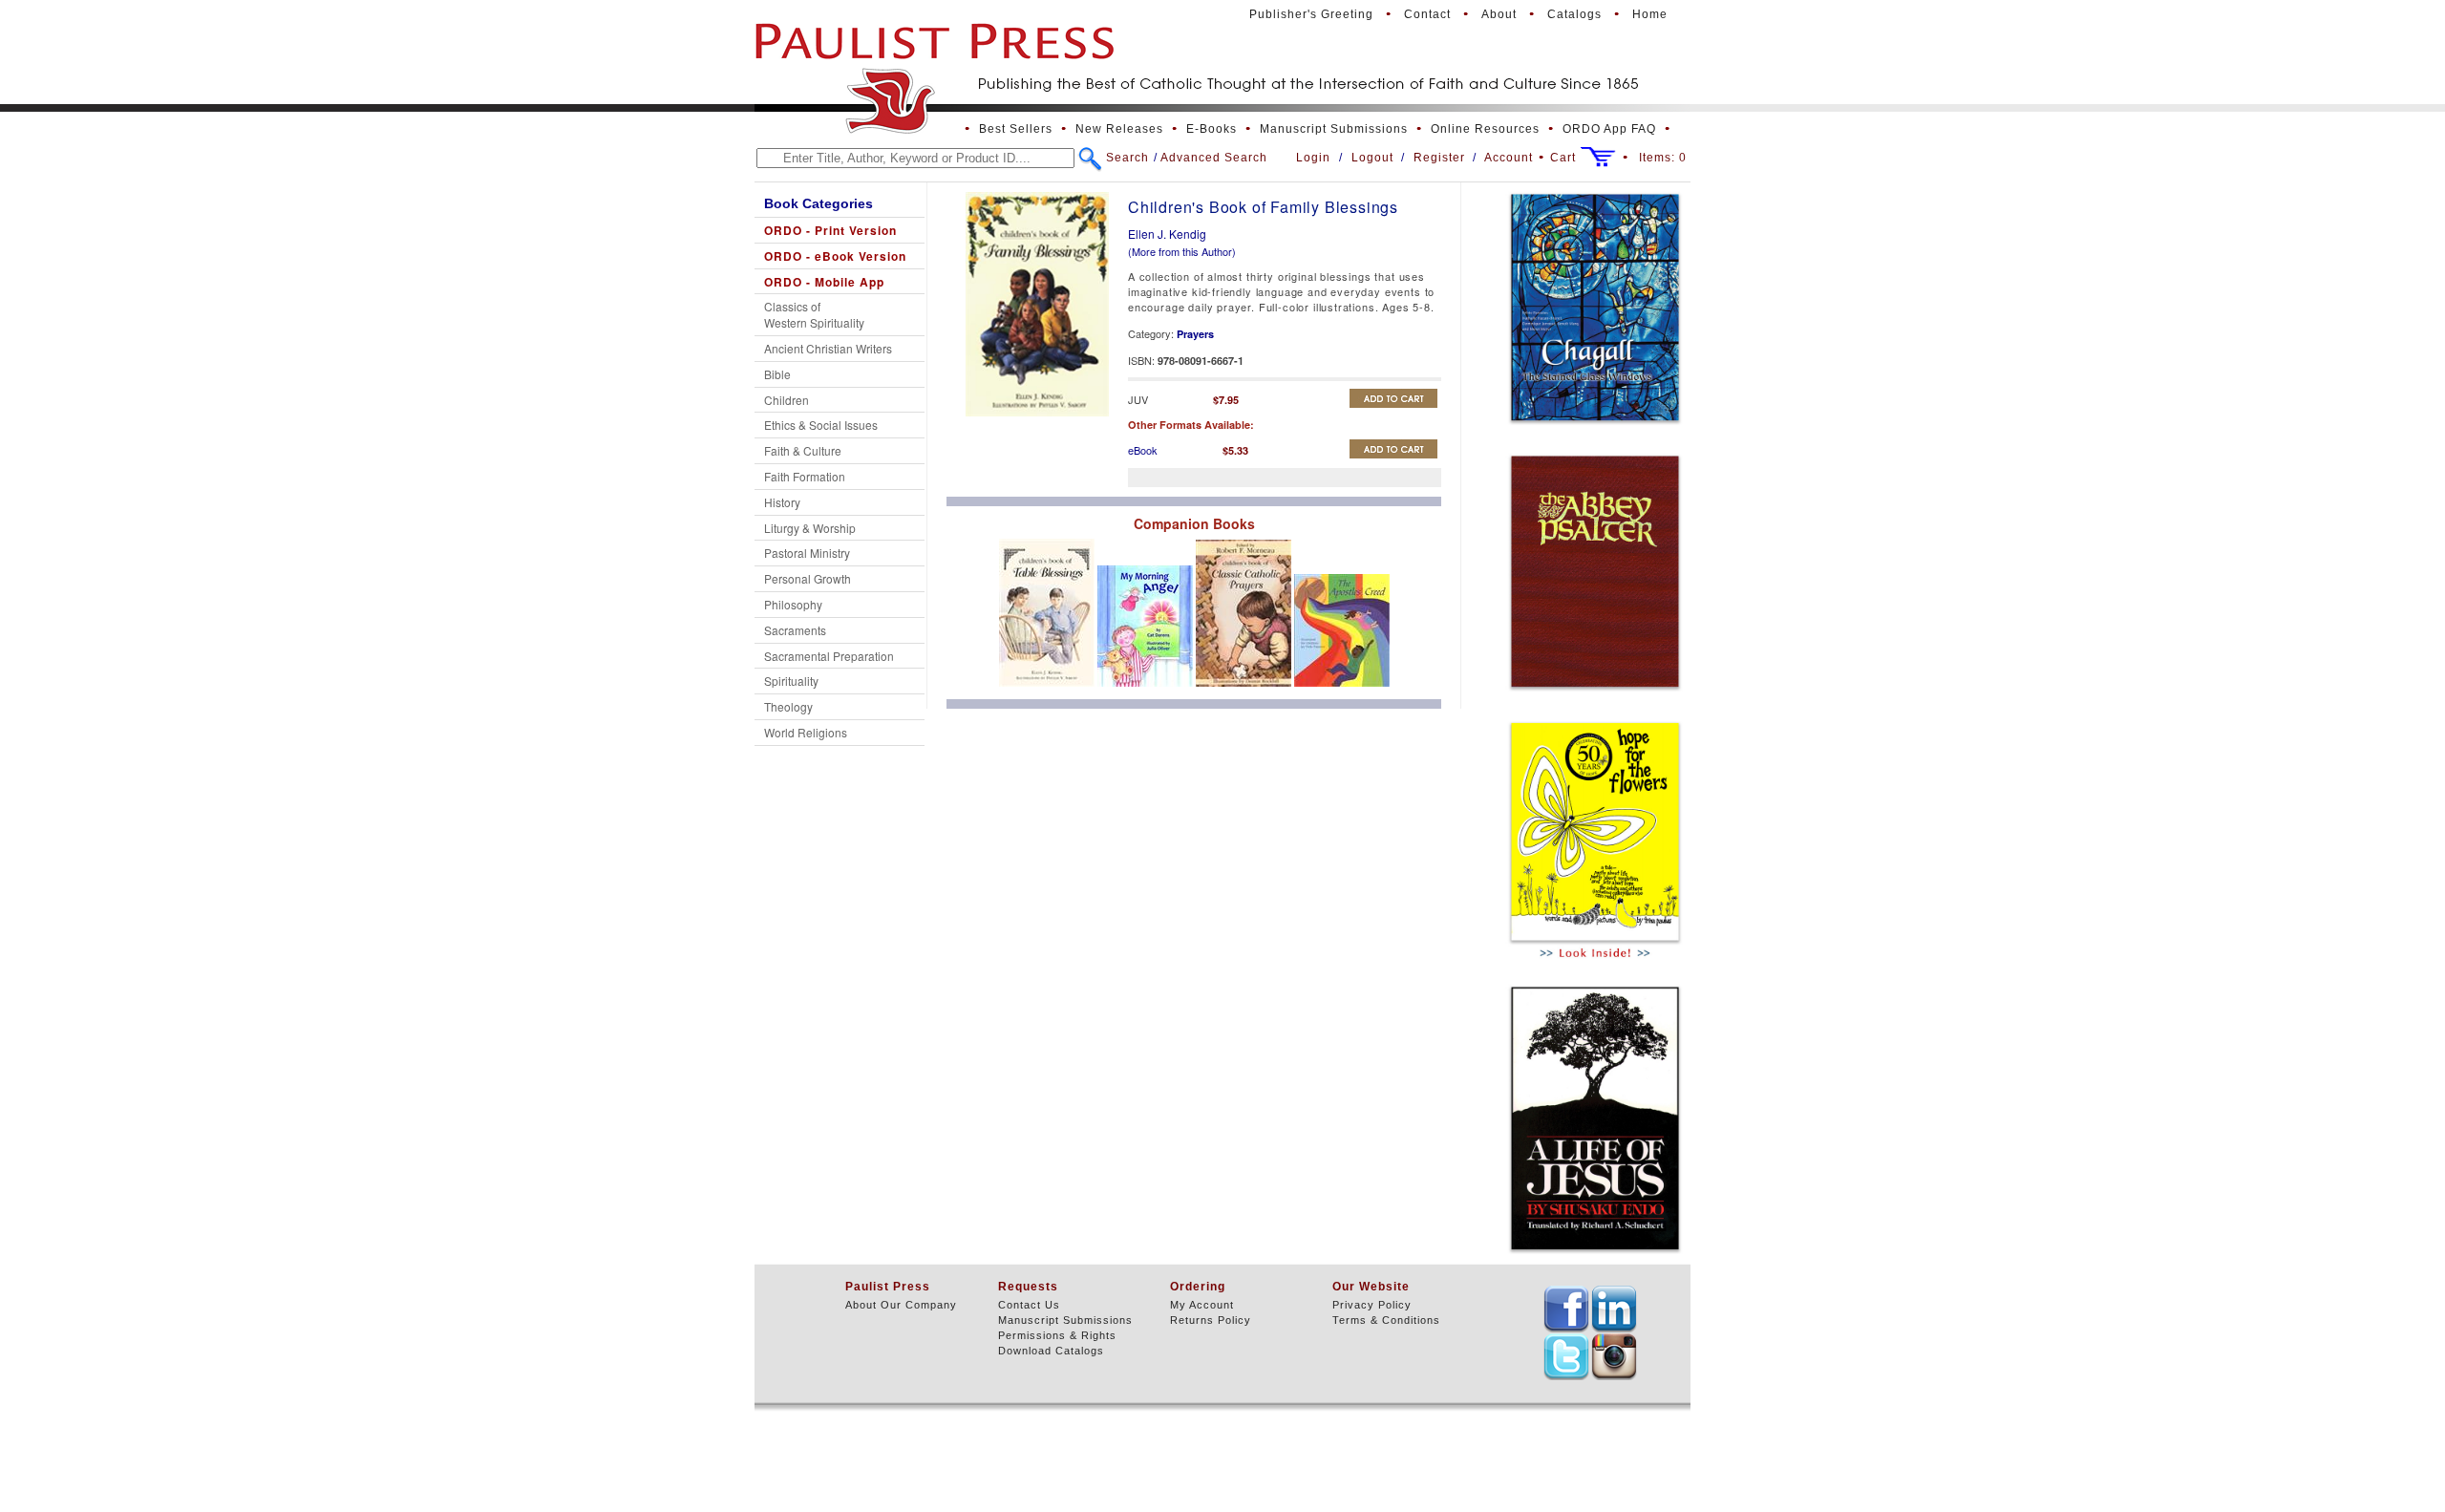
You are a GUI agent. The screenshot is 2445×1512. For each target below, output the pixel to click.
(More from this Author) (1182, 251)
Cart (1563, 158)
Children (787, 400)
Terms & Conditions (1386, 1320)
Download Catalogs (1051, 1351)
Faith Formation (805, 476)
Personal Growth (808, 578)
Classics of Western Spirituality (814, 314)
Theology (788, 706)
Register (1439, 158)
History (782, 502)
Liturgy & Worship (810, 528)
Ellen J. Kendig (1167, 234)
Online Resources (1485, 129)
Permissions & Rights (1057, 1335)
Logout (1372, 158)
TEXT (1566, 1309)
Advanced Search (1214, 158)
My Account (1202, 1305)
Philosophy (793, 604)
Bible (777, 374)
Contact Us (1029, 1305)
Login (1313, 158)
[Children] (1048, 692)
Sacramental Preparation (829, 656)
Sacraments (795, 630)
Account (1509, 158)
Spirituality (791, 681)
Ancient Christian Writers (828, 348)
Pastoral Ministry (807, 553)
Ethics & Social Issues (821, 425)
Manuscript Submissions (1334, 129)
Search (1127, 158)
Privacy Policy (1372, 1305)
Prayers (1195, 334)
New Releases (1119, 129)
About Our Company (901, 1305)
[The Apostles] (1342, 692)
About (1499, 14)
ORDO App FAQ (1609, 129)
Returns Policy (1211, 1320)
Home (1650, 14)
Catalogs (1574, 14)
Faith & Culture (803, 450)
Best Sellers (1016, 129)
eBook (1143, 450)
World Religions (806, 732)
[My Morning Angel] (1147, 692)
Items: (1663, 158)
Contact (1427, 14)
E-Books (1212, 129)
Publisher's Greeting (1311, 14)
